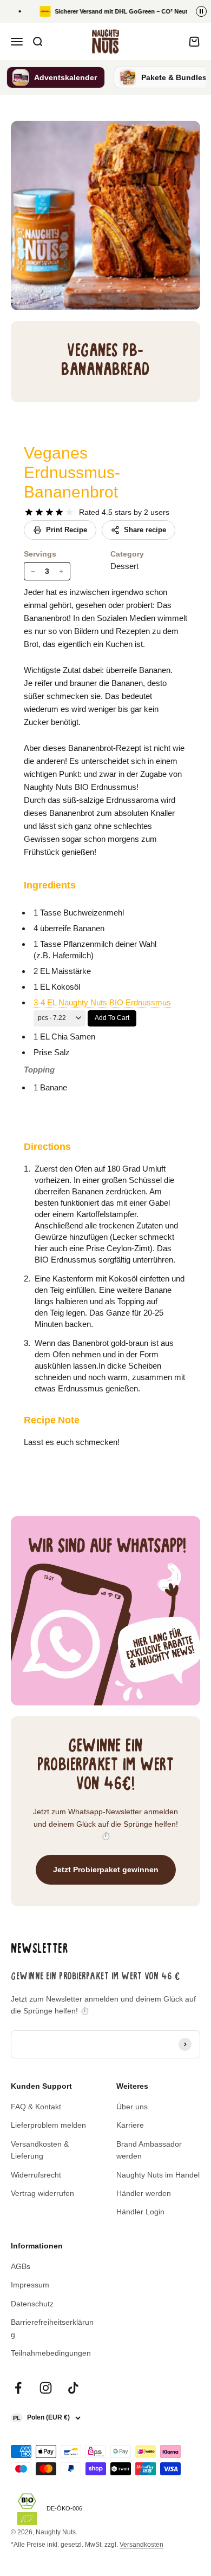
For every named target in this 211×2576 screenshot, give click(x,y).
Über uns (132, 2107)
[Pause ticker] (201, 11)
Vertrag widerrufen (42, 2193)
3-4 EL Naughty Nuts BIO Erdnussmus (102, 1002)
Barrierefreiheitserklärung (52, 2328)
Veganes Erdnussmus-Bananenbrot (72, 472)
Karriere (130, 2125)
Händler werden (144, 2193)
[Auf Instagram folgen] (46, 2388)
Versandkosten (141, 2545)
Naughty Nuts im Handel (158, 2175)
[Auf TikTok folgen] (73, 2388)
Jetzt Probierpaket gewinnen (106, 1869)
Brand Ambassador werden (149, 2150)
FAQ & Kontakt (36, 2107)
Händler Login (140, 2212)
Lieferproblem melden (48, 2125)
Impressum (30, 2285)
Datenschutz (32, 2304)
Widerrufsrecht (36, 2175)
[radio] (29, 512)
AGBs (21, 2266)
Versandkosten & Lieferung (40, 2150)
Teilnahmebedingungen (51, 2353)
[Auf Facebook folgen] (18, 2388)
